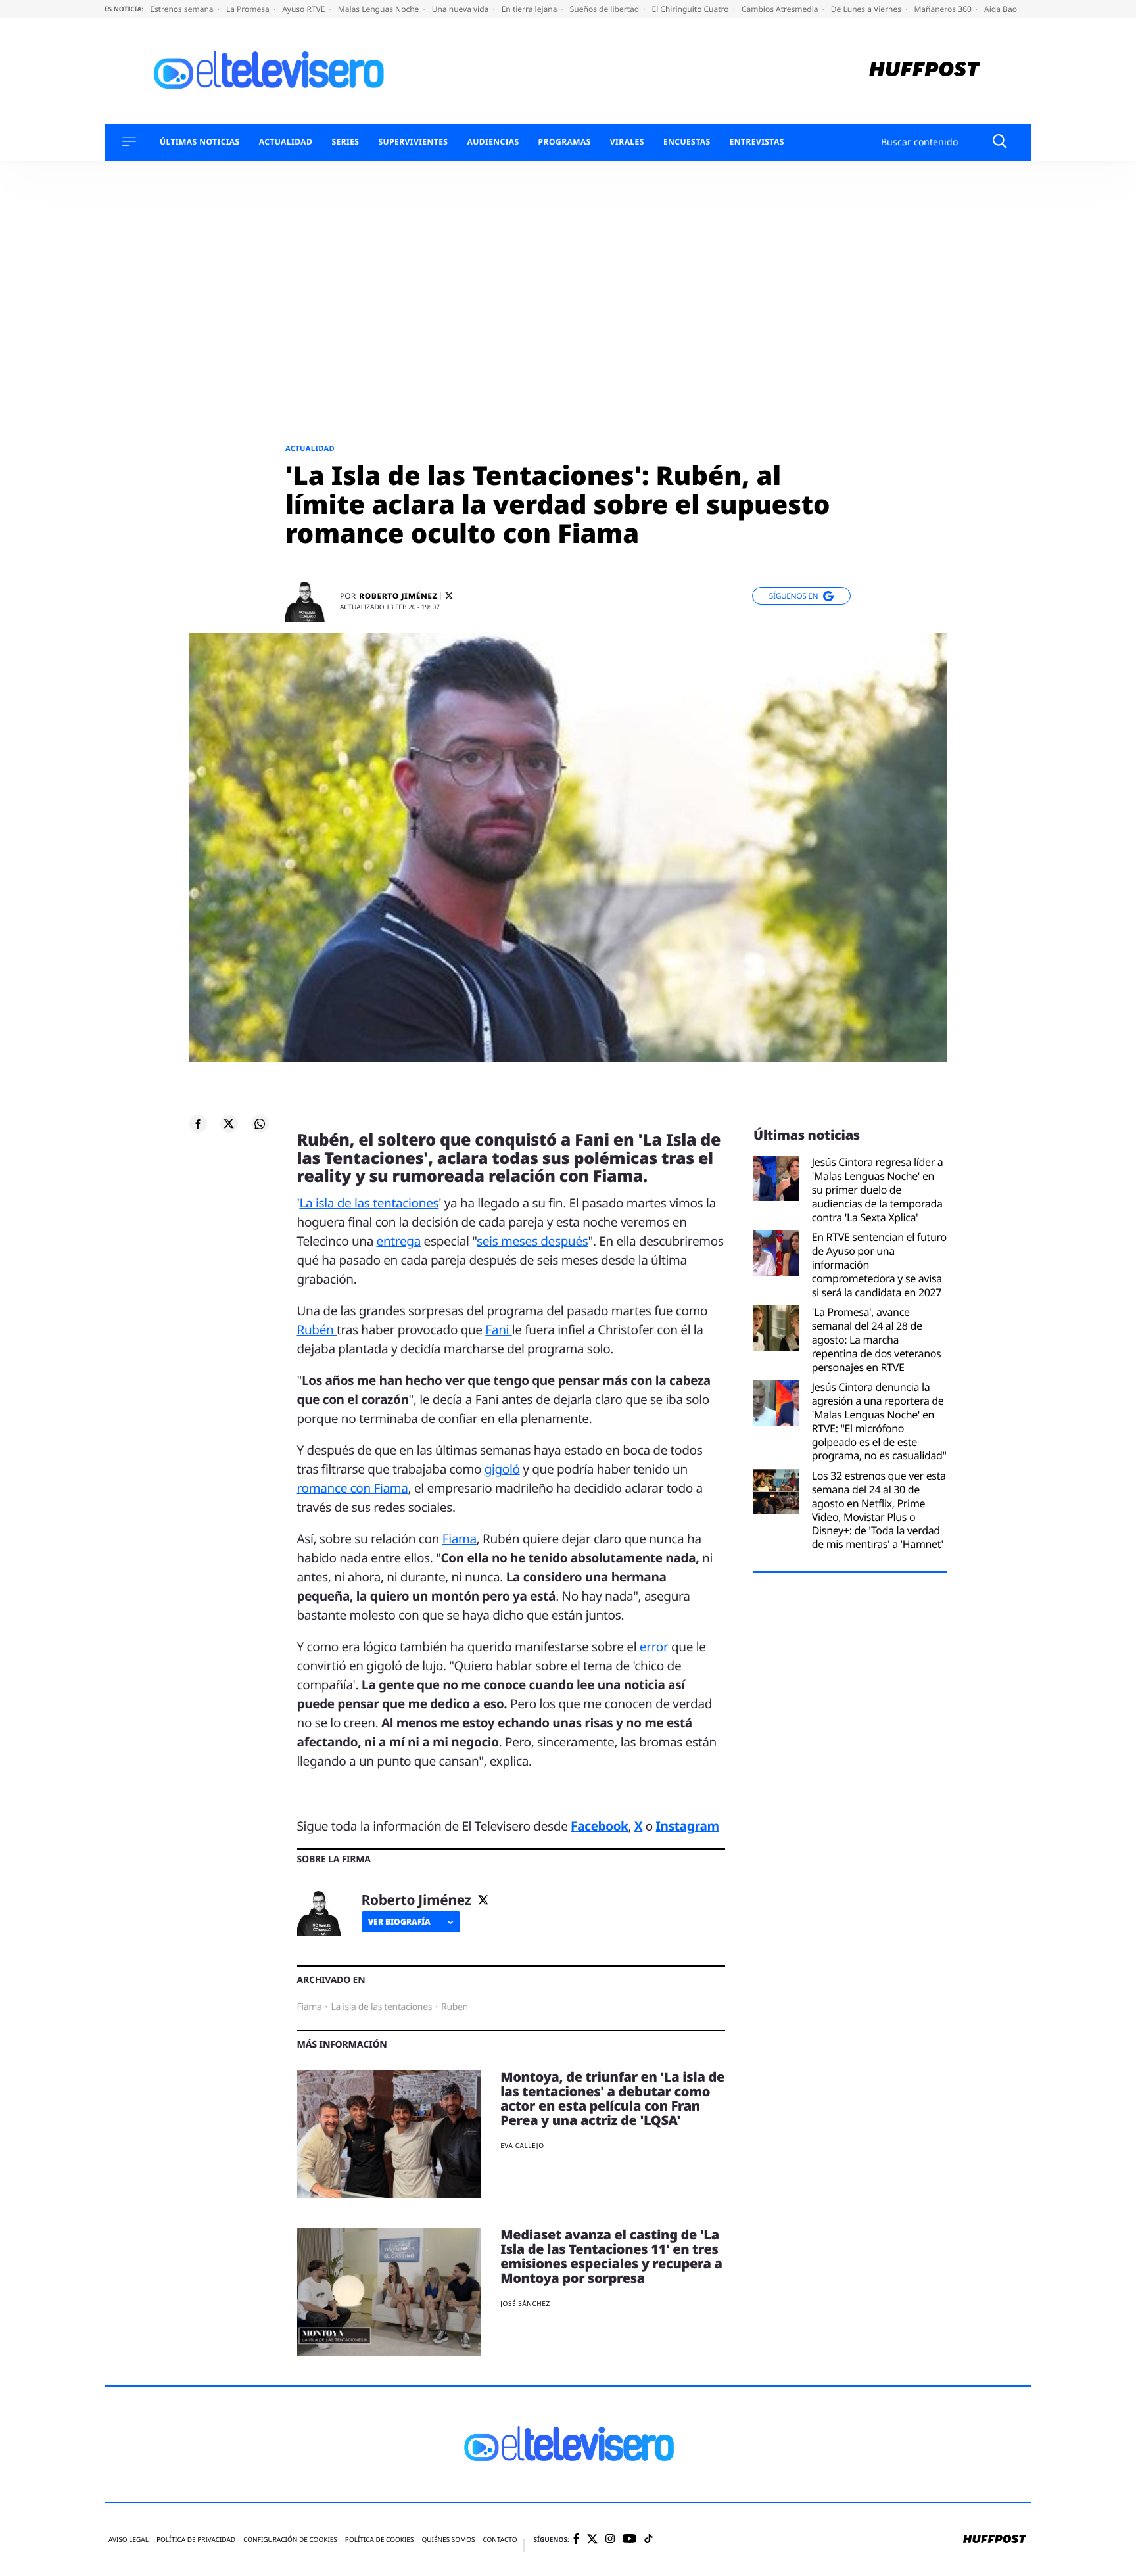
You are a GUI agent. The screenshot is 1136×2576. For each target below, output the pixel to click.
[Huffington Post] (925, 71)
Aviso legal (129, 2540)
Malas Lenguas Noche (380, 9)
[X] (449, 596)
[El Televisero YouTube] (629, 2540)
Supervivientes (413, 142)
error (654, 1647)
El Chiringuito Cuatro (691, 9)
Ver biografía (399, 1922)
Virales (627, 142)
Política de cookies (380, 2540)
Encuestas (687, 142)
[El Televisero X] (592, 2540)
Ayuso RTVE (304, 9)
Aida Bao (1001, 9)
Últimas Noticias (200, 142)
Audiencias (493, 142)
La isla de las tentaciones (369, 1203)
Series (345, 142)
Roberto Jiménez (398, 596)
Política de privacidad (196, 2540)
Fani (498, 1330)
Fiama (460, 1539)
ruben (455, 2007)
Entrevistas (757, 142)
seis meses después (532, 1241)
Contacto (500, 2540)
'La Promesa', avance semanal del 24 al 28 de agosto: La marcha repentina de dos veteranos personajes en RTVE (877, 1340)
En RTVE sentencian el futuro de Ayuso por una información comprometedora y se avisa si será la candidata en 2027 (879, 1265)
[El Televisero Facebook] (576, 2540)
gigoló (502, 1469)
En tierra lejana (531, 9)
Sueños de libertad (605, 9)
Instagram (688, 1826)
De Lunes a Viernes (867, 9)
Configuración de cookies (290, 2540)
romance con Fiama (353, 1488)
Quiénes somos (448, 2540)
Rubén (317, 1330)
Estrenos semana (183, 9)
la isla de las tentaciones (381, 2007)
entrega (399, 1241)
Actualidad (286, 142)
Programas (565, 142)
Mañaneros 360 (944, 9)
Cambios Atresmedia (781, 9)
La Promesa (249, 9)
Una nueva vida (461, 9)
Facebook (599, 1826)
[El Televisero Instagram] (610, 2540)
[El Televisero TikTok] (649, 2540)
